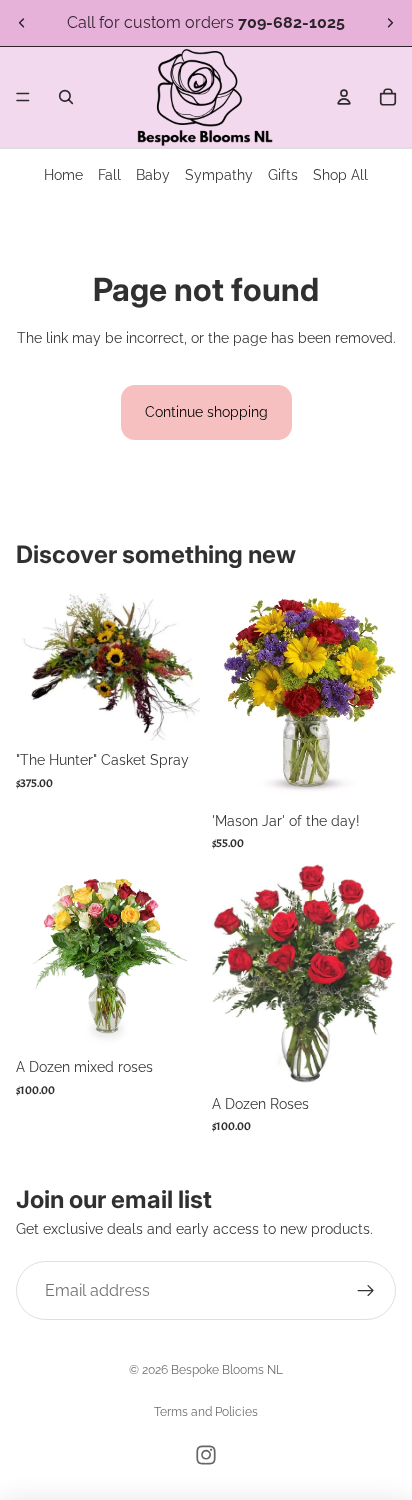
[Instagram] (206, 1455)
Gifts (283, 175)
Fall (109, 175)
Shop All (340, 175)
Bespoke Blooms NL (227, 1370)
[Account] (344, 97)
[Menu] (23, 97)
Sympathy (219, 175)
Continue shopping (206, 412)
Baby (153, 175)
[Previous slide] (22, 23)
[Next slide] (390, 23)
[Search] (66, 97)
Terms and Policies (206, 1412)
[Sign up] (366, 1291)
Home (63, 175)
